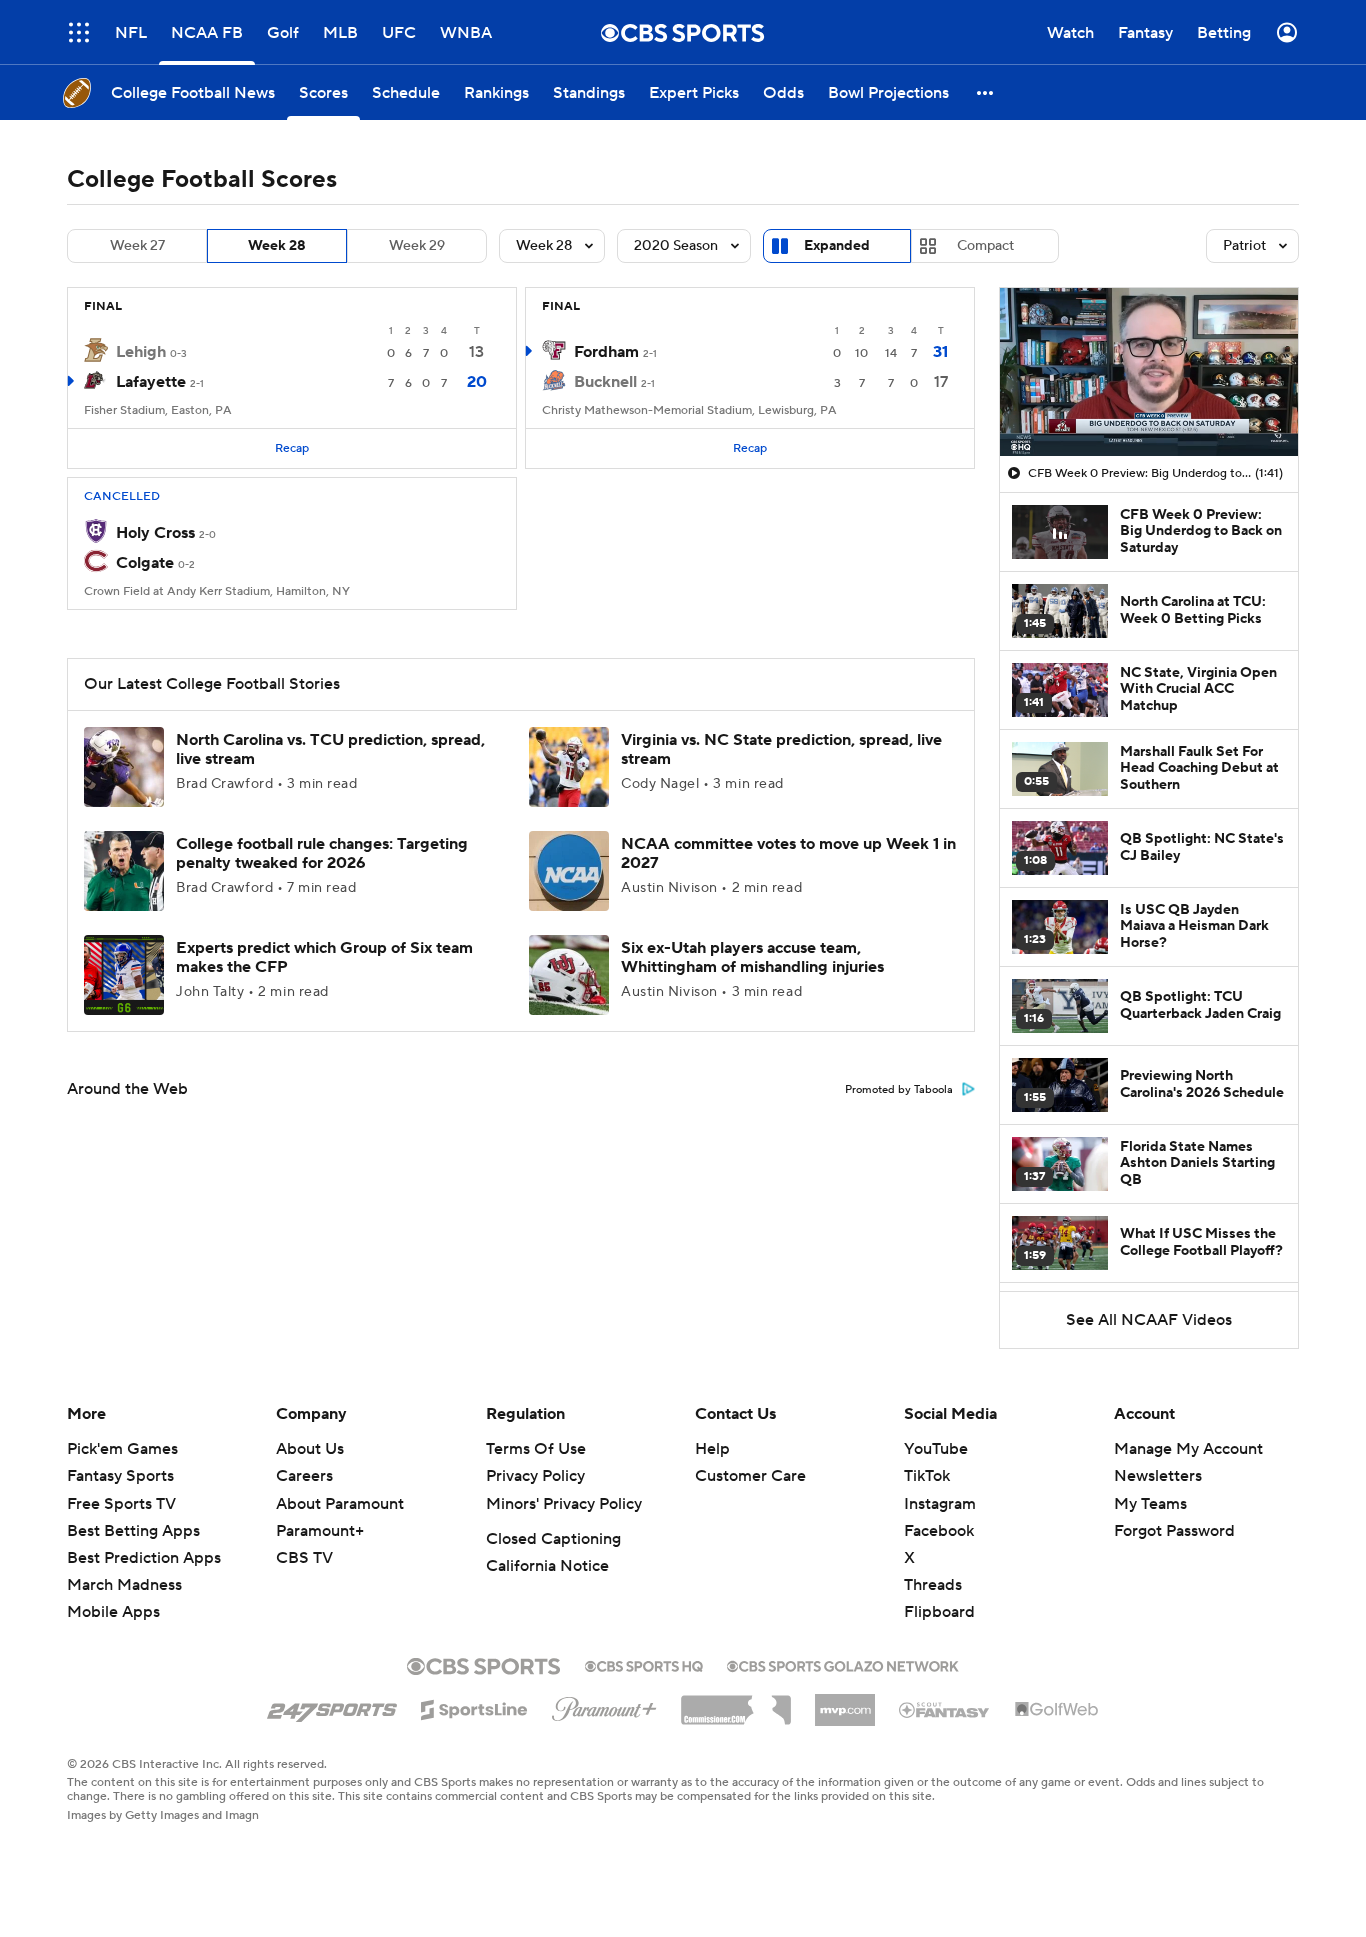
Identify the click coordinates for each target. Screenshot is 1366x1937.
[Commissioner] (736, 1703)
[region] (1149, 372)
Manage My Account (1188, 1449)
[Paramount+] (604, 1705)
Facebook (939, 1531)
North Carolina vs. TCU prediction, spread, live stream (330, 749)
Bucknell (605, 382)
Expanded (837, 246)
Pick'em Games (122, 1449)
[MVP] (845, 1702)
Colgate (145, 563)
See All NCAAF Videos (1149, 1320)
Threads (933, 1585)
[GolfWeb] (1057, 1710)
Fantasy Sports (120, 1476)
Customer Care (750, 1476)
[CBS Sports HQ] (644, 1664)
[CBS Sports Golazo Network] (843, 1664)
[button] (79, 32)
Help (712, 1449)
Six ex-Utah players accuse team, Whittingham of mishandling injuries (752, 957)
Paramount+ (320, 1531)
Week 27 (137, 246)
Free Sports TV (121, 1504)
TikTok (927, 1476)
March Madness (124, 1585)
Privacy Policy (535, 1476)
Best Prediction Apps (144, 1558)
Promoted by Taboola (899, 1090)
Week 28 (277, 246)
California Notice (547, 1566)
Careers (304, 1476)
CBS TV (304, 1558)
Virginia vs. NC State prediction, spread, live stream (781, 749)
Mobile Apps (113, 1612)
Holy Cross (155, 533)
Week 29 (417, 246)
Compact (985, 246)
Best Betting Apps (133, 1531)
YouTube (936, 1449)
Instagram (940, 1504)
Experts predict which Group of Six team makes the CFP (324, 957)
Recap (292, 448)
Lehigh (141, 352)
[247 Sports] (332, 1706)
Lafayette (151, 382)
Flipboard (939, 1612)
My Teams (1150, 1504)
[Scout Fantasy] (945, 1709)
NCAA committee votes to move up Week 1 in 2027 (788, 853)
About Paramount (340, 1504)
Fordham (606, 352)
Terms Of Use (536, 1449)
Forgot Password (1174, 1531)
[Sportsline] (474, 1707)
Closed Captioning (553, 1539)
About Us (310, 1449)
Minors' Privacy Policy (564, 1504)
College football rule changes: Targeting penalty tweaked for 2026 (322, 853)
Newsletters (1158, 1476)
